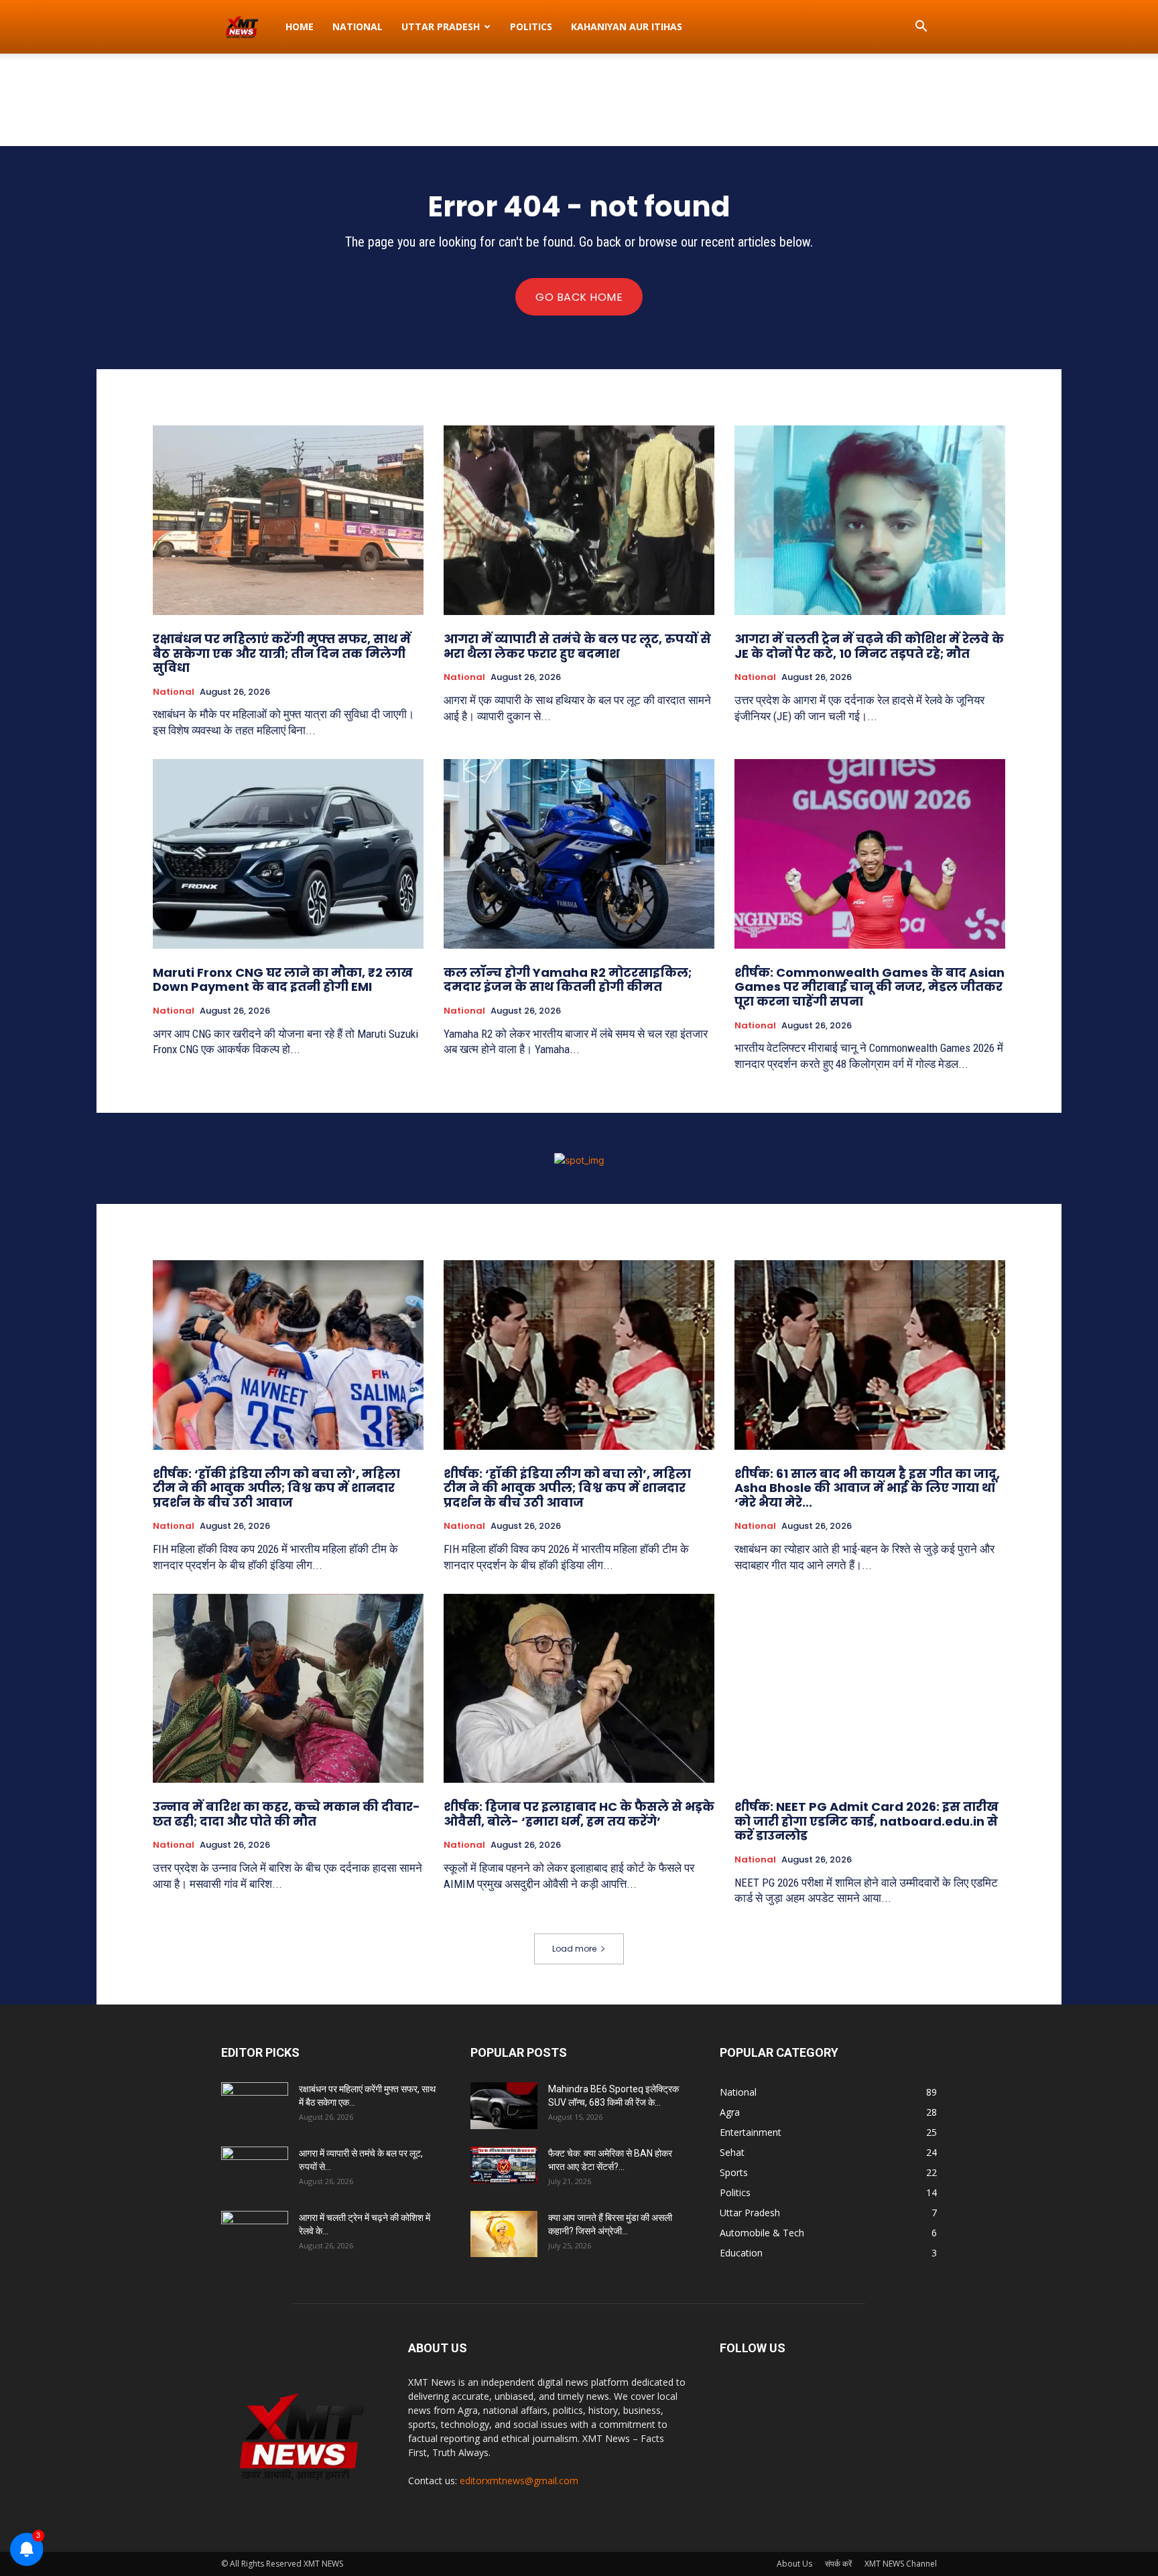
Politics (531, 26)
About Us (794, 2564)
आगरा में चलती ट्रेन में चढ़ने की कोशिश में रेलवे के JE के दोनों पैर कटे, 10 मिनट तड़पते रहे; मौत (869, 646)
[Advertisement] (579, 100)
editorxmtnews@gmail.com (519, 2481)
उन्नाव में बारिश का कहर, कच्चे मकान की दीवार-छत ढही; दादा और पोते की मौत (286, 1814)
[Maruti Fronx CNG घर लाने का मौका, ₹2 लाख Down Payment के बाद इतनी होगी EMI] (288, 854)
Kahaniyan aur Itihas (627, 26)
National (358, 26)
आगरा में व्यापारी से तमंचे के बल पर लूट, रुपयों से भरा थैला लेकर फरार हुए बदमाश (577, 646)
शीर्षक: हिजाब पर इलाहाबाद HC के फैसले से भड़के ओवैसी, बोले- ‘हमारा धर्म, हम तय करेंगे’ (579, 1814)
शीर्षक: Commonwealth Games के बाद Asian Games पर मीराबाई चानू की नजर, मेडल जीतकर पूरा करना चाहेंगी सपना (870, 987)
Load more (574, 1949)
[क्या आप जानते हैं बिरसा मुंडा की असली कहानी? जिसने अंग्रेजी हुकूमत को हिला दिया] (504, 2234)
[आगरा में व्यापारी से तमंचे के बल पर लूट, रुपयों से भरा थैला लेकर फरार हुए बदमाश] (579, 520)
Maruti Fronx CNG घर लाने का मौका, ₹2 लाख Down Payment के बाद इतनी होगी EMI (283, 980)
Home (300, 26)
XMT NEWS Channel (901, 2564)
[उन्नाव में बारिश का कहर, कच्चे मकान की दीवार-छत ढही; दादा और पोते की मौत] (288, 1689)
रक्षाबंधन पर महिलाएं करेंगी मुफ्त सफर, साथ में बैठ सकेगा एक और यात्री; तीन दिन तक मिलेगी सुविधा (282, 653)
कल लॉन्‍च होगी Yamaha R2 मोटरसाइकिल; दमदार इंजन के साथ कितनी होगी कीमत (568, 980)
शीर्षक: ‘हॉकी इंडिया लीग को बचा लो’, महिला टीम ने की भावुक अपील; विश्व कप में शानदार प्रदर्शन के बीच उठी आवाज (276, 1488)
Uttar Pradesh (441, 26)
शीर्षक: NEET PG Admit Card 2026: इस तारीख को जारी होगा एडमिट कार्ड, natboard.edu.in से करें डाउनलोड (866, 1821)
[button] (921, 28)
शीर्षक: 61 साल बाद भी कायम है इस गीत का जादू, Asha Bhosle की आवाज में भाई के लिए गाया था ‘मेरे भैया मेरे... (867, 1488)
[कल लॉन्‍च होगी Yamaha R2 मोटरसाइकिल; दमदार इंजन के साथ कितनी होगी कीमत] (579, 854)
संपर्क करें (838, 2564)
